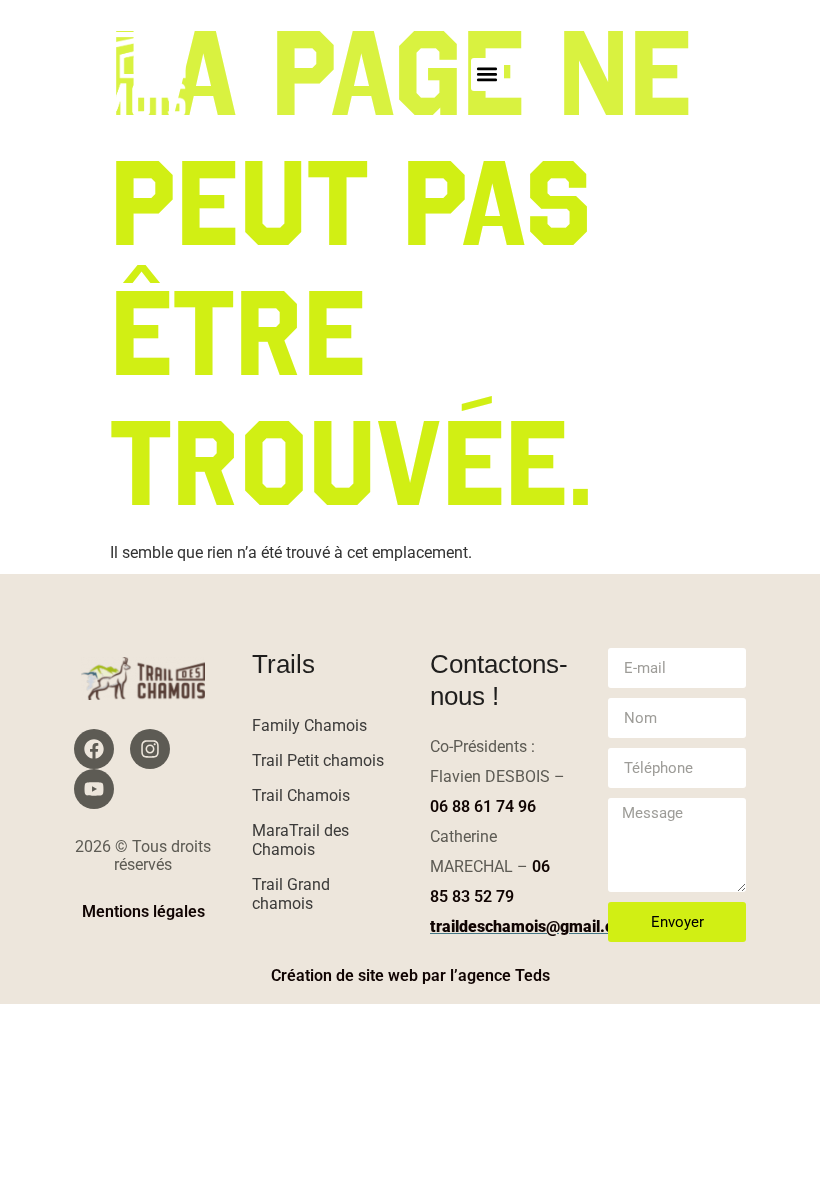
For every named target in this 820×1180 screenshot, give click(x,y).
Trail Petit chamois (318, 760)
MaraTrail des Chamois (300, 840)
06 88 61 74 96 (483, 806)
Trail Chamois (301, 795)
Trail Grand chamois (291, 894)
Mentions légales (143, 911)
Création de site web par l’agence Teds (410, 975)
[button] (487, 74)
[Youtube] (94, 789)
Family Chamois (309, 725)
